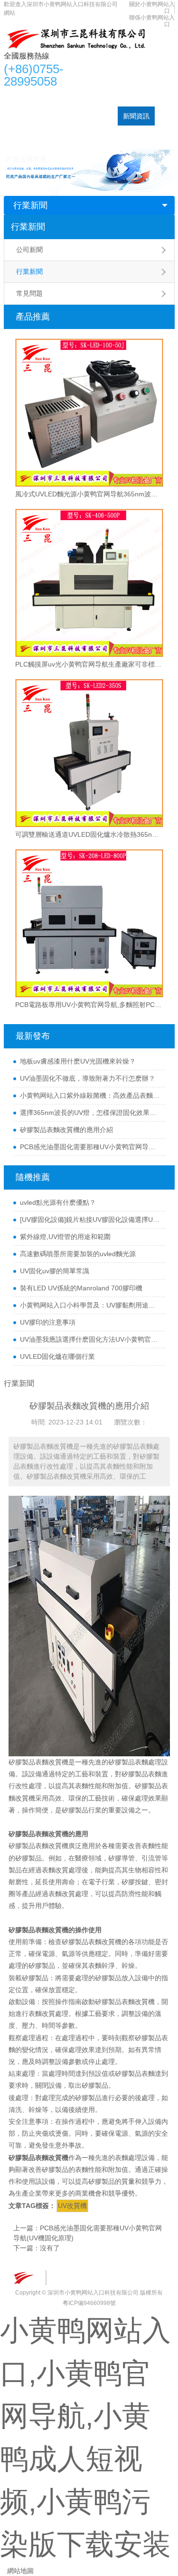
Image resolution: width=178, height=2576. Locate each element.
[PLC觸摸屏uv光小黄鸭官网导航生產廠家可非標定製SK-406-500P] (89, 583)
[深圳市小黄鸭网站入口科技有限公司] (75, 39)
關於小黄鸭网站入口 (39, 135)
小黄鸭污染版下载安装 (79, 116)
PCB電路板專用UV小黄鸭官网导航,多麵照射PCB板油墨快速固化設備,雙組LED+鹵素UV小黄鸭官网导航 (89, 1005)
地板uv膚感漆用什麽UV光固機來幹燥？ (78, 1061)
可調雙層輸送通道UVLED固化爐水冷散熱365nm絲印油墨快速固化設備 (89, 834)
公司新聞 (29, 250)
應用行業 (22, 116)
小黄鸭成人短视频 (123, 97)
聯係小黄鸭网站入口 (109, 135)
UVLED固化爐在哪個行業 (57, 1356)
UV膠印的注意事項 (48, 1322)
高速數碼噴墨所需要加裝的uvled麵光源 (78, 1254)
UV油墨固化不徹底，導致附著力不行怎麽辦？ (88, 1078)
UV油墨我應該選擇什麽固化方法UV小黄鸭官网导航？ (90, 1339)
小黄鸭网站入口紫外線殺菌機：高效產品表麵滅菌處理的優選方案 (90, 1095)
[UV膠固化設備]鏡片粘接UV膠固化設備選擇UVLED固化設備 (90, 1220)
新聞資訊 (136, 116)
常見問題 (29, 293)
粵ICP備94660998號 (89, 2303)
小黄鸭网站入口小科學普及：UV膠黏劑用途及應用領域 (90, 1305)
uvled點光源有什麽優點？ (58, 1202)
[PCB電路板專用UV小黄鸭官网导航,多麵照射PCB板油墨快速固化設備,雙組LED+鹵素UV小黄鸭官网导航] (89, 923)
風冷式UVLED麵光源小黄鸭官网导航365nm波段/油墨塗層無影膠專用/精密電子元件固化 (89, 494)
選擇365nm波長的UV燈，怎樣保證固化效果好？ (90, 1113)
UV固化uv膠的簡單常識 (55, 1271)
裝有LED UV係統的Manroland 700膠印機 (81, 1288)
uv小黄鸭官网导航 (60, 97)
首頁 (16, 97)
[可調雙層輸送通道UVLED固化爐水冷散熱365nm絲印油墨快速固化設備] (89, 753)
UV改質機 (72, 2206)
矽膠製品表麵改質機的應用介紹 (66, 1130)
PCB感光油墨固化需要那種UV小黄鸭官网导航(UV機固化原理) (90, 1147)
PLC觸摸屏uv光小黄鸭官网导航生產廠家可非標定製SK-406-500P (89, 664)
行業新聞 (30, 205)
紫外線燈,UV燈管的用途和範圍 (65, 1237)
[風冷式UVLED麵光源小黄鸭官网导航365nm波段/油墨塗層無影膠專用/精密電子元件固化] (89, 413)
